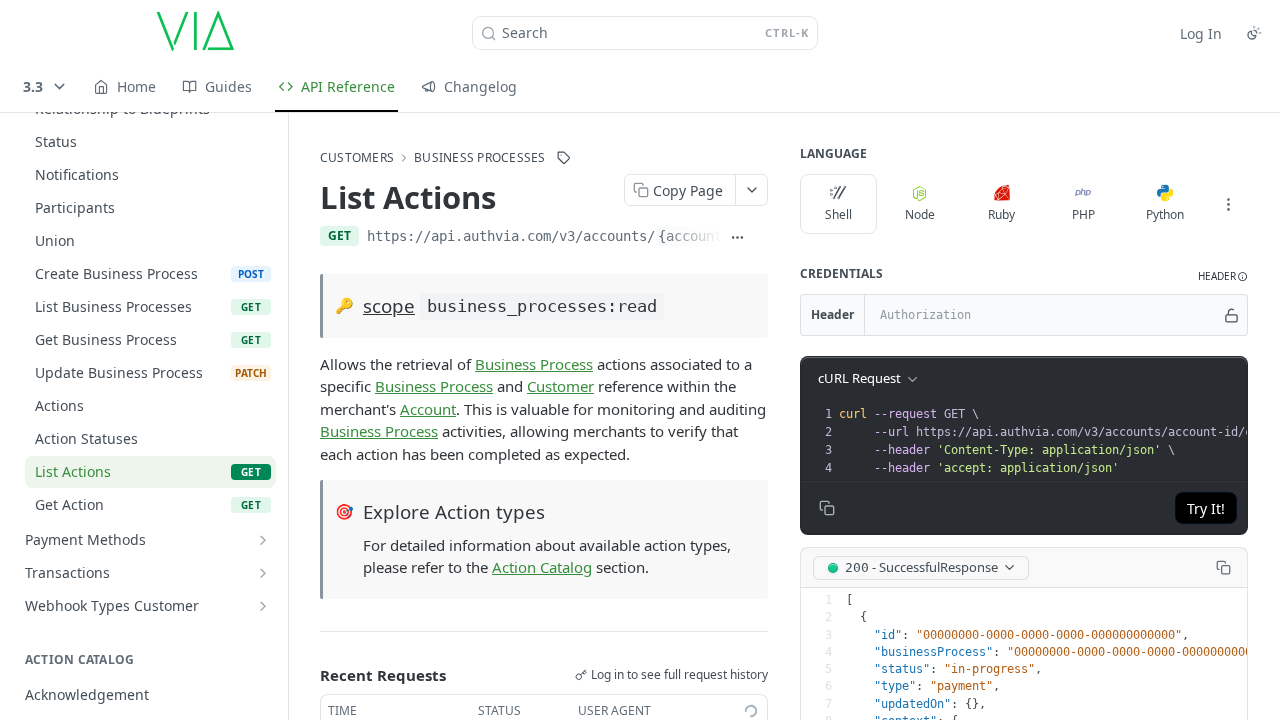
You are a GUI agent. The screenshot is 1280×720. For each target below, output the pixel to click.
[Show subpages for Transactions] (263, 573)
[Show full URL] (737, 238)
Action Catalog (542, 567)
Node (920, 214)
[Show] (1231, 315)
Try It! (1206, 508)
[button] (1223, 276)
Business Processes (479, 158)
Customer (560, 386)
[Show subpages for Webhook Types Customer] (263, 606)
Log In (1201, 33)
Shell (838, 214)
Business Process (534, 364)
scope (389, 305)
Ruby (1001, 214)
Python (1165, 214)
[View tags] (564, 158)
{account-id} (706, 236)
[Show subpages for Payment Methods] (263, 540)
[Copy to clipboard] (760, 238)
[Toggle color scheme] (1254, 33)
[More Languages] (1228, 204)
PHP (1083, 214)
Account (428, 409)
